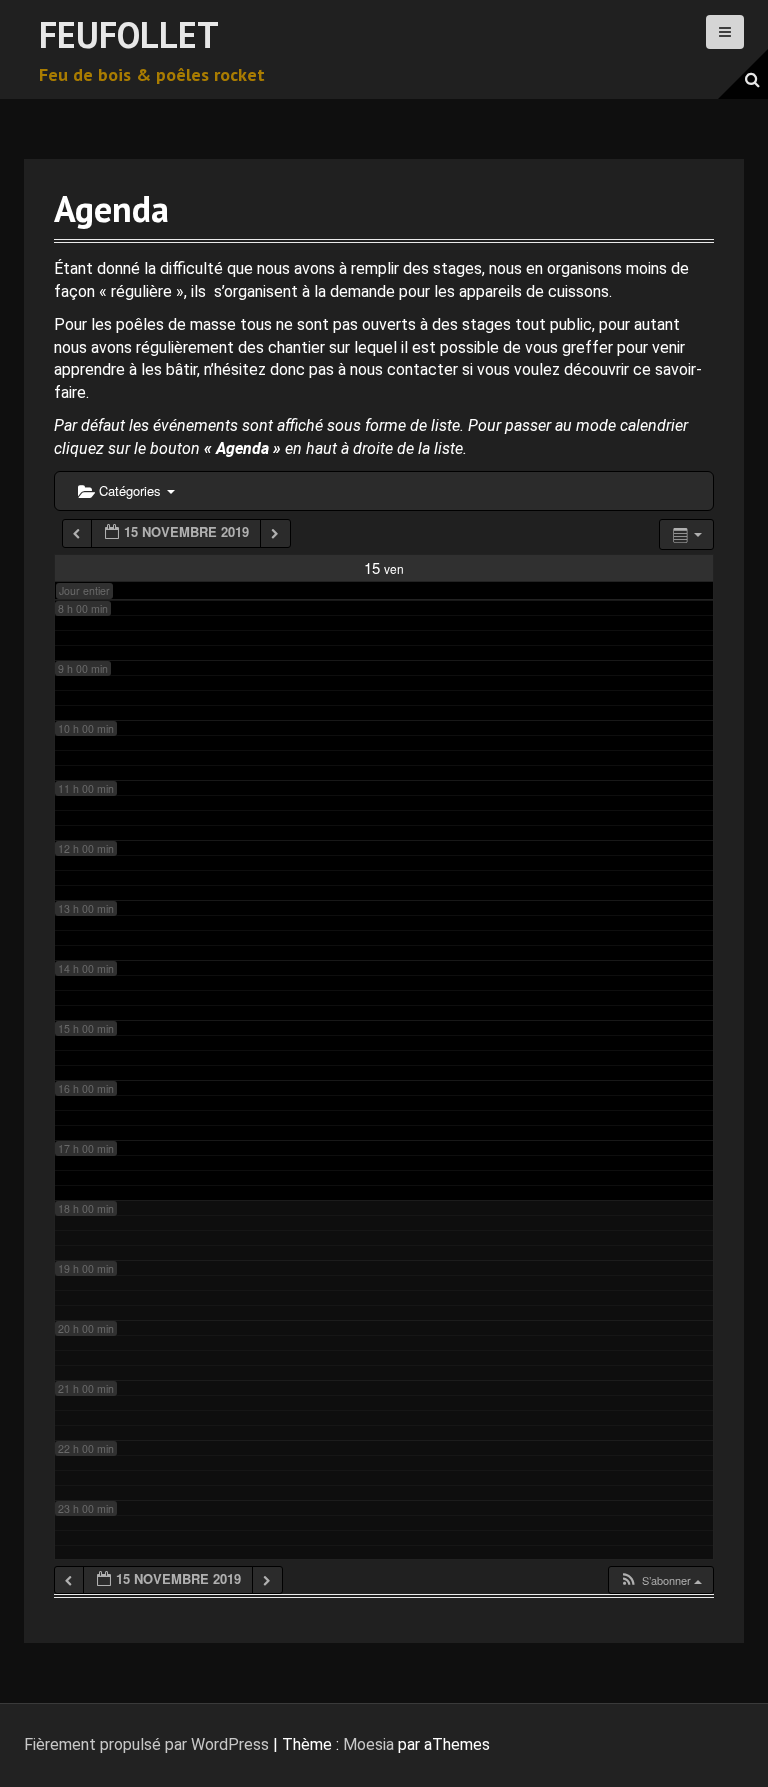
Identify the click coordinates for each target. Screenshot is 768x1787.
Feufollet (129, 34)
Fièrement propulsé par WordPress (146, 1744)
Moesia (368, 1744)
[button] (660, 1580)
